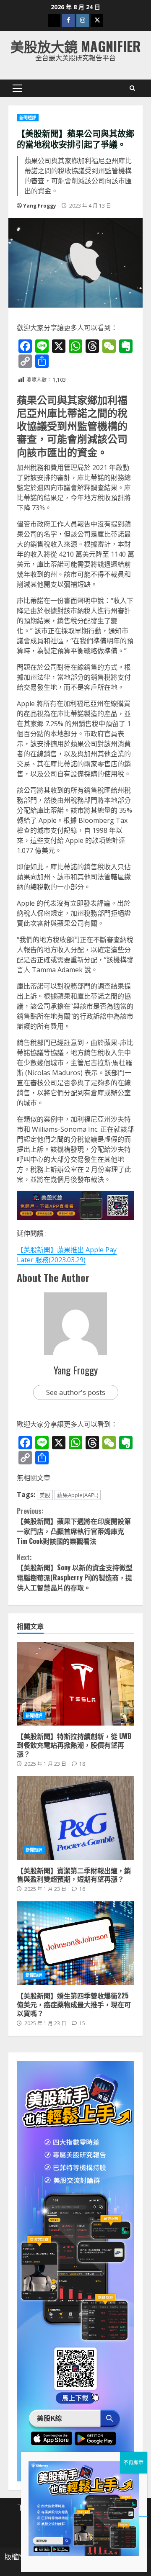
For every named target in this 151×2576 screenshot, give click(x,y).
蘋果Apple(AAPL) (78, 1495)
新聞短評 (28, 118)
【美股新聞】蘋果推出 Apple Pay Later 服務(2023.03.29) (67, 1255)
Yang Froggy (40, 206)
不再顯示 (133, 2462)
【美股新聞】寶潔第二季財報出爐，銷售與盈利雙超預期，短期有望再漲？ (75, 1818)
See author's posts (76, 1392)
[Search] (132, 88)
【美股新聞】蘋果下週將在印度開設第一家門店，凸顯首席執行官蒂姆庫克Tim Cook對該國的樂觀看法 (74, 1526)
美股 (45, 1495)
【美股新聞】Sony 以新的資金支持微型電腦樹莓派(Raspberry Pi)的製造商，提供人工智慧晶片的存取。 (75, 1572)
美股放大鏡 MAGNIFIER (76, 46)
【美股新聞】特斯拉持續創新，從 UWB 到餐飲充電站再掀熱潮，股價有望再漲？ (75, 1684)
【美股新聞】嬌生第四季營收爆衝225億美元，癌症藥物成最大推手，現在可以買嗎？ (75, 1943)
